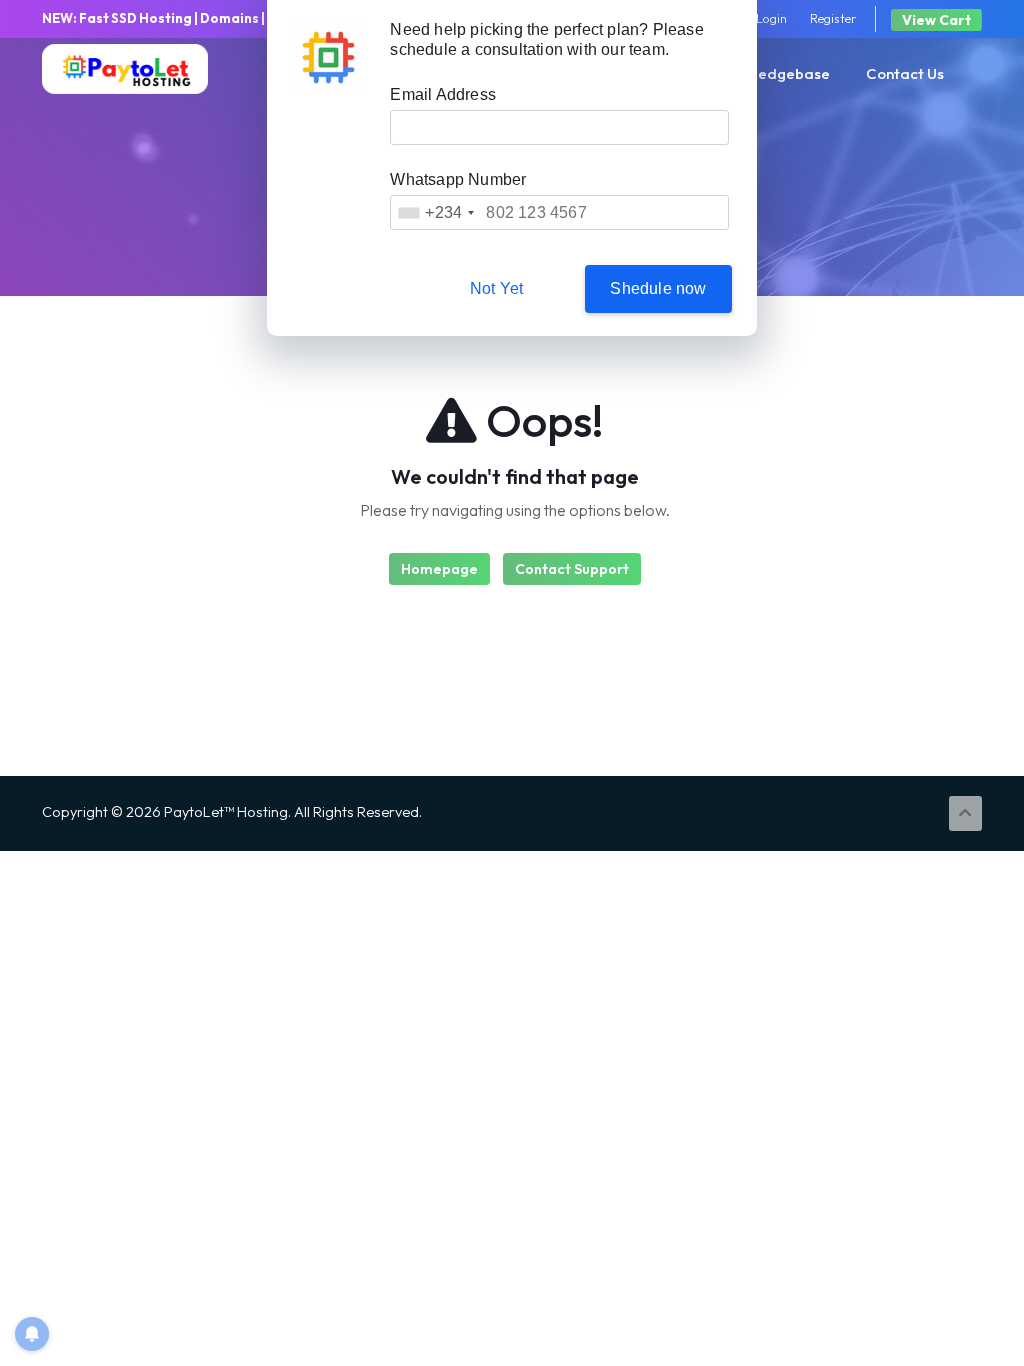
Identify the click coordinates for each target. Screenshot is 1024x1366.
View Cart (936, 20)
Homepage (439, 569)
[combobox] (435, 212)
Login (771, 18)
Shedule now (658, 288)
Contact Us (905, 73)
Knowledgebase (773, 73)
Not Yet (496, 288)
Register (833, 18)
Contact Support (572, 569)
